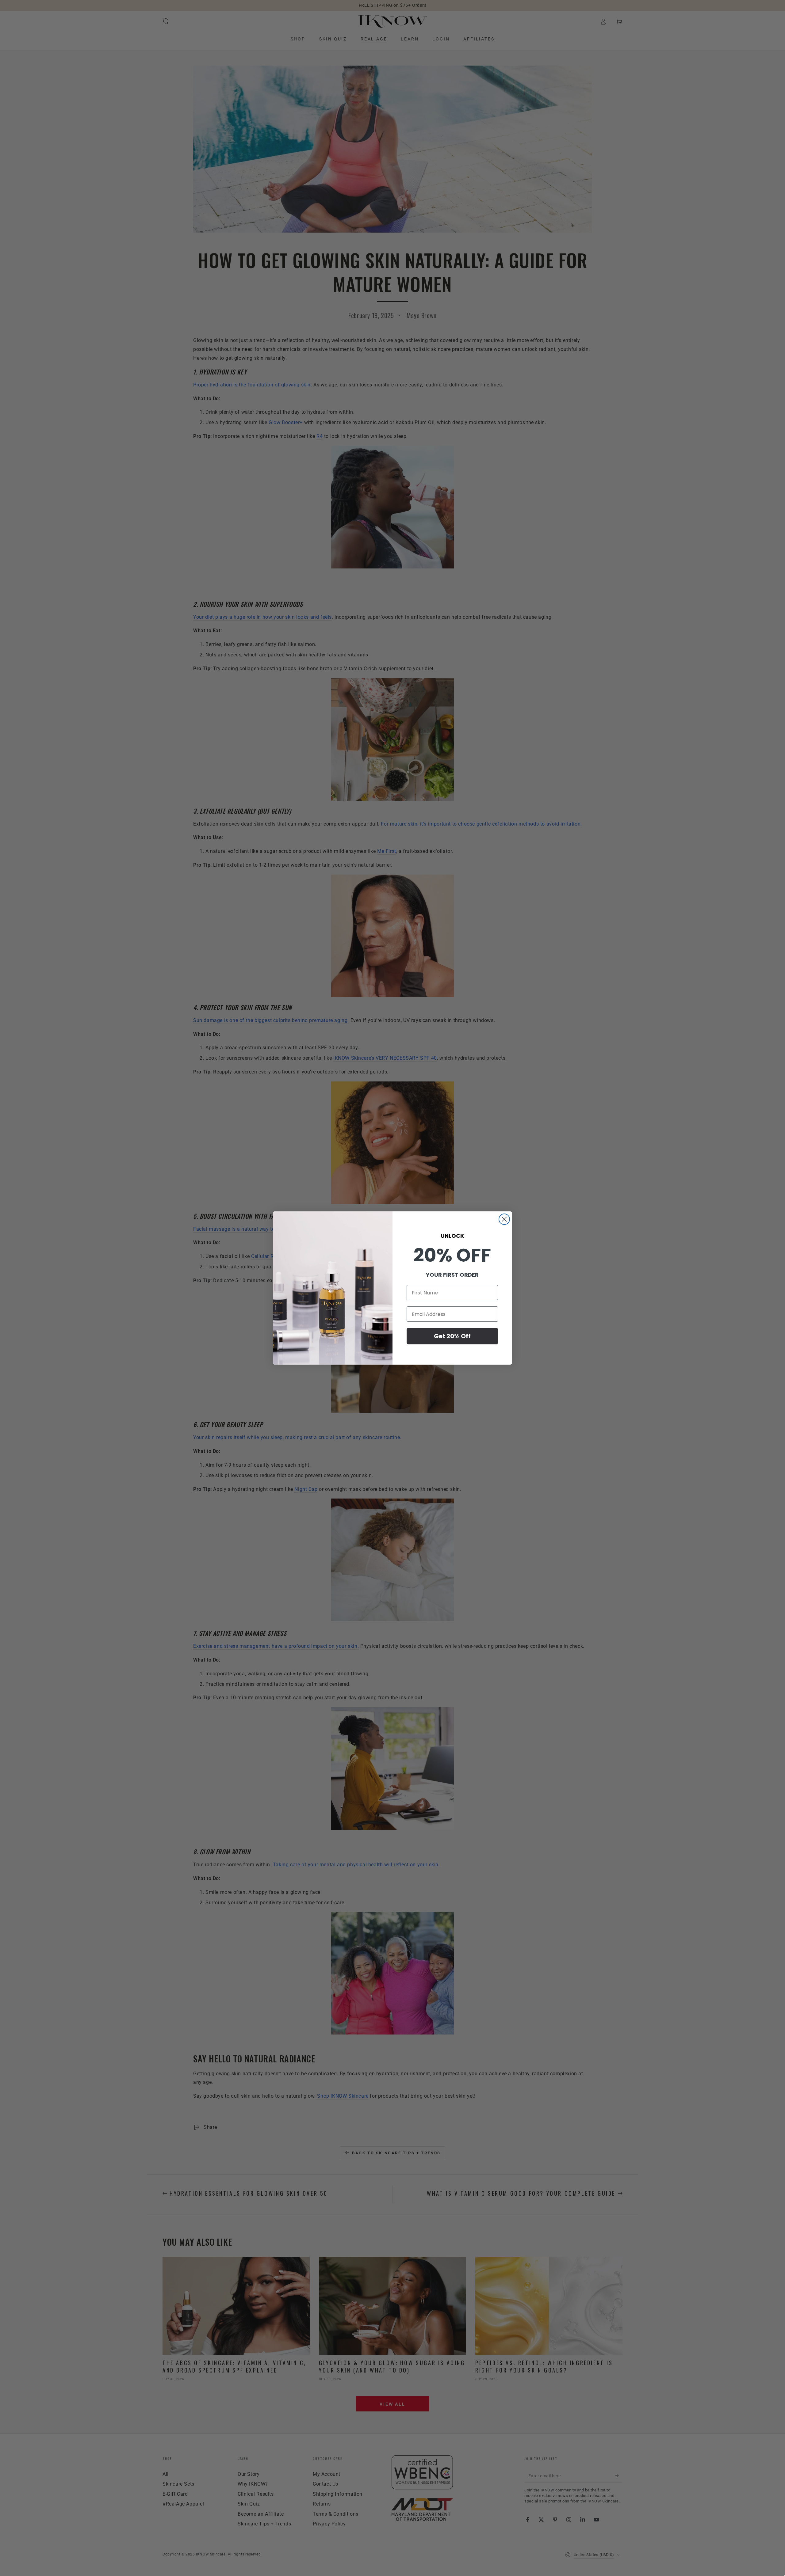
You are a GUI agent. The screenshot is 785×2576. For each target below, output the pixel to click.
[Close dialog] (504, 1219)
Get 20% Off (452, 1336)
